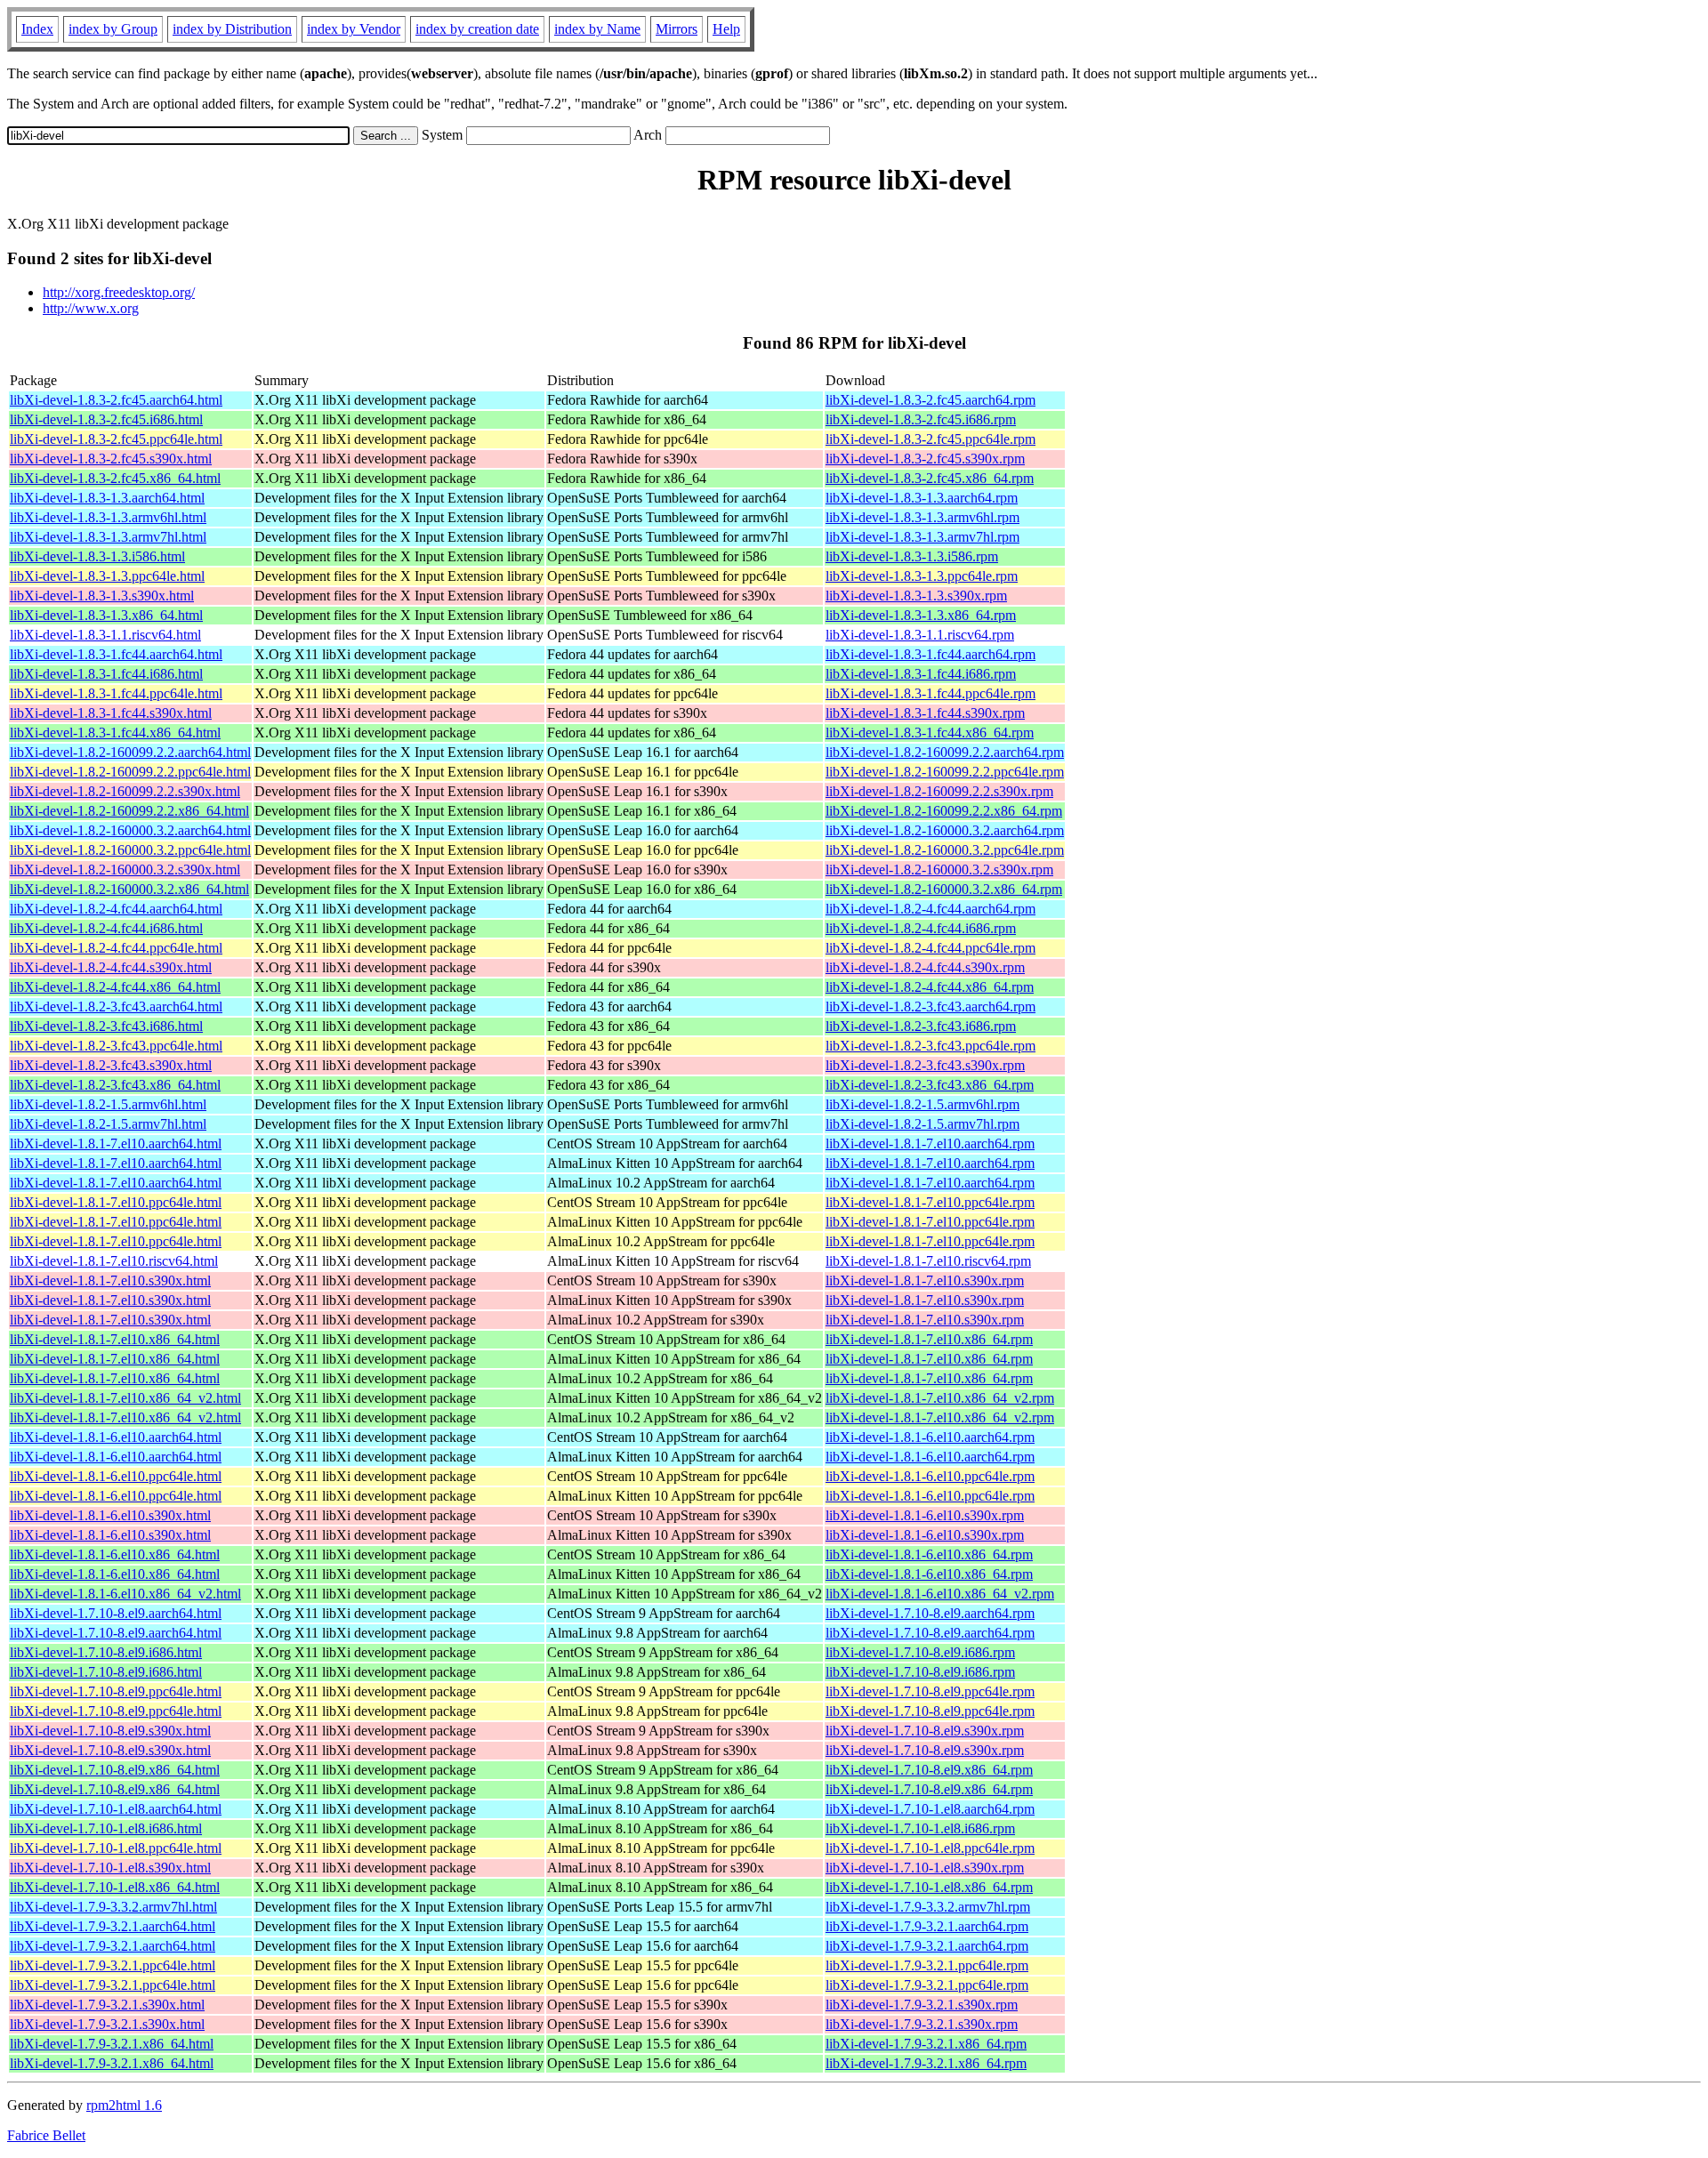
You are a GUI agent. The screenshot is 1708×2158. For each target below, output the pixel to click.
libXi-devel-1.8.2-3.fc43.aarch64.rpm (931, 1007)
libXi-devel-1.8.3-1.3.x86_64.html (106, 615)
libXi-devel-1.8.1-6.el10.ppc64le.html (116, 1476)
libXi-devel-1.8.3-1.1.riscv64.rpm (920, 635)
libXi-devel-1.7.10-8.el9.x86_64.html (115, 1770)
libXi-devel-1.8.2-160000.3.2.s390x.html (125, 870)
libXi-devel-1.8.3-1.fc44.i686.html (106, 674)
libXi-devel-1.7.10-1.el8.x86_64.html (115, 1887)
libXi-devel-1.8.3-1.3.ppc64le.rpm (922, 576)
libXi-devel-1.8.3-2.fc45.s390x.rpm (925, 459)
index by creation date (477, 29)
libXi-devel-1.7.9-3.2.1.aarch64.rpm (927, 1926)
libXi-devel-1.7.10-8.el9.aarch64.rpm (930, 1613)
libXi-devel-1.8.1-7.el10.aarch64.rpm (930, 1143)
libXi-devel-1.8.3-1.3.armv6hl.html (108, 517)
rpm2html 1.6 (124, 2105)
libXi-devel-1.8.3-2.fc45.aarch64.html (116, 400)
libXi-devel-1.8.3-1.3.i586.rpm (912, 556)
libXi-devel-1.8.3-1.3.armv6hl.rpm (922, 517)
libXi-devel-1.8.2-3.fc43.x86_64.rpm (930, 1085)
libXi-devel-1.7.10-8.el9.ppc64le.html (116, 1691)
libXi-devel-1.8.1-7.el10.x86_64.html (115, 1339)
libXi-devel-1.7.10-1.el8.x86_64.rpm (929, 1887)
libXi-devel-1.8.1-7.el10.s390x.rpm (925, 1280)
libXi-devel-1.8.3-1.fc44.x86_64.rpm (930, 733)
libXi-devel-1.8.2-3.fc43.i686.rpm (921, 1026)
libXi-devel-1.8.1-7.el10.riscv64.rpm (928, 1261)
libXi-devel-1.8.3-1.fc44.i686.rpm (921, 674)
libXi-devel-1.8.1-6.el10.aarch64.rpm (930, 1437)
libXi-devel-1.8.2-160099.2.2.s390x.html (125, 791)
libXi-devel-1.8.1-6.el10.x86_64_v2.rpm (940, 1594)
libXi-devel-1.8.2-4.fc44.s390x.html (111, 967)
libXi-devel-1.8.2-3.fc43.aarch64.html (116, 1007)
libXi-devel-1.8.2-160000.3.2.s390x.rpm (939, 870)
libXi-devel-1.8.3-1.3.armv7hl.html (108, 537)
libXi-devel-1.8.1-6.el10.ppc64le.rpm (930, 1476)
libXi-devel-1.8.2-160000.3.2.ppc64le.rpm (945, 850)
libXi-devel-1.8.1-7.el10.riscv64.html (114, 1261)
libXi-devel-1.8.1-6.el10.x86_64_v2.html (125, 1594)
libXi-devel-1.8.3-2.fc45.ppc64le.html (116, 439)
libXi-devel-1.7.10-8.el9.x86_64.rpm (929, 1770)
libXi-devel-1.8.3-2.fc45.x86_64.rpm (930, 478)
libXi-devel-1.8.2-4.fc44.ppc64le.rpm (931, 948)
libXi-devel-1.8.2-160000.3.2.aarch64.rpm (945, 830)
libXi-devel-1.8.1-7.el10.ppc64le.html (116, 1202)
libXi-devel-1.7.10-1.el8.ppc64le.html (116, 1848)
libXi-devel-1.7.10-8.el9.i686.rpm (920, 1652)
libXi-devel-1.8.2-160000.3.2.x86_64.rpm (944, 889)
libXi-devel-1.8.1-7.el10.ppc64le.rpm (930, 1202)
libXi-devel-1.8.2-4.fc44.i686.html (106, 928)
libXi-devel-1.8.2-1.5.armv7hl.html (108, 1124)
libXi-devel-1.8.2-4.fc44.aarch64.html (116, 909)
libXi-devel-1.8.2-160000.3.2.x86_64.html (129, 889)
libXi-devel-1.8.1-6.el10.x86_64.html (115, 1554)
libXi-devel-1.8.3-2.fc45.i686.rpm (921, 419)
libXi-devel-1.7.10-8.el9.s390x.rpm (925, 1731)
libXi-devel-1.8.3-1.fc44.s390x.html (111, 713)
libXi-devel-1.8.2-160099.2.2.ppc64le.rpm (945, 772)
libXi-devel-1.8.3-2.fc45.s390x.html (111, 459)
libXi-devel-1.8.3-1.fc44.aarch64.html (116, 654)
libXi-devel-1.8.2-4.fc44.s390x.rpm (925, 967)
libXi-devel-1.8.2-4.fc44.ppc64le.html (116, 948)
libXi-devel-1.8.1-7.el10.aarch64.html (116, 1143)
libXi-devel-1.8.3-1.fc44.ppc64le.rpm (931, 693)
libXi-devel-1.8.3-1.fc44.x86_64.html (115, 733)
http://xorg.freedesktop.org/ (119, 292)
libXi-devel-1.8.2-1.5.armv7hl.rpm (922, 1124)
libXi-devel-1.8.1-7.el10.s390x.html (110, 1280)
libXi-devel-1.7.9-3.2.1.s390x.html (107, 2005)
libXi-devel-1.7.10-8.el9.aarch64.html (116, 1613)
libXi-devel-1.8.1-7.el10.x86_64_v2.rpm (940, 1398)
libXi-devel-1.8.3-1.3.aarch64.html (107, 498)
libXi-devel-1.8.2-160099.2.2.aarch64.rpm (945, 752)
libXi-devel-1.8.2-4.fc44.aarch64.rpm (931, 909)
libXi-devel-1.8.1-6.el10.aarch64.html (116, 1437)
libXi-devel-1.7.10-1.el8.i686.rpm (920, 1828)
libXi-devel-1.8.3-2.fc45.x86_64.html (115, 478)
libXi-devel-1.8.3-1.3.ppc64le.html (107, 576)
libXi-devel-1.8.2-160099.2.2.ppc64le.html (130, 772)
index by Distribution (232, 29)
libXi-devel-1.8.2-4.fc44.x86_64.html (115, 987)
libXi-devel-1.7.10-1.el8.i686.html (106, 1828)
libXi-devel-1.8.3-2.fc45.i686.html (106, 419)
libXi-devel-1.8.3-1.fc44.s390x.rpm (925, 713)
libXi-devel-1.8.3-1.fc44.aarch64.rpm (931, 654)
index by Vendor (354, 29)
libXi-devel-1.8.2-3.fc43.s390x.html (111, 1065)
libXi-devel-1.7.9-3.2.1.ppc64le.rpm (927, 1965)
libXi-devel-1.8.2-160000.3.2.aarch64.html (130, 830)
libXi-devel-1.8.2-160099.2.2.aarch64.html (130, 752)
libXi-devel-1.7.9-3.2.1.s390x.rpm (922, 2005)
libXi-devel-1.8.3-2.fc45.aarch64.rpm (931, 400)
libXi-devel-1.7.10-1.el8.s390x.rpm (925, 1868)
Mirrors (677, 29)
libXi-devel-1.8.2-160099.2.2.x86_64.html (129, 811)
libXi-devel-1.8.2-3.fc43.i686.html (106, 1026)
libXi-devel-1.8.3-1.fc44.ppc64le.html (116, 693)
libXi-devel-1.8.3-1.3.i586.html (97, 556)
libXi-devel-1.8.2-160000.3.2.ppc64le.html (130, 850)
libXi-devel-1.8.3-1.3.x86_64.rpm (921, 615)
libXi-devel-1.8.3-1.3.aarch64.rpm (922, 498)
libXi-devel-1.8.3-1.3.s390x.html (102, 596)
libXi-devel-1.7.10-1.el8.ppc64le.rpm (930, 1848)
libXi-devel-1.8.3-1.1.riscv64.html (105, 635)
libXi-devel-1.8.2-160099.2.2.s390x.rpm (939, 791)
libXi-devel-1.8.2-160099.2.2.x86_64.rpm (944, 811)
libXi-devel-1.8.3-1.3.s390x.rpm (916, 596)
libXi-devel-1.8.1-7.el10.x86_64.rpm (929, 1339)
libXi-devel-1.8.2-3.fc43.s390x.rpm (925, 1065)
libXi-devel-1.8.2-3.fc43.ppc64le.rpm (931, 1046)
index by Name (597, 29)
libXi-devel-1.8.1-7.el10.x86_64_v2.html (125, 1398)
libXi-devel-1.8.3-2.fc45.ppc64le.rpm (931, 439)
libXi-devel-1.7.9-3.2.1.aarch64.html (113, 1926)
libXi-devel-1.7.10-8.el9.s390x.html (110, 1731)
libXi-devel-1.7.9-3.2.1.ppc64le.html (113, 1965)
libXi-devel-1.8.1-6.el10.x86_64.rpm (929, 1554)
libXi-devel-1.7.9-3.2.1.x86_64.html (112, 2044)
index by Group (113, 29)
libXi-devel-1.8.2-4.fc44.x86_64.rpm (930, 987)
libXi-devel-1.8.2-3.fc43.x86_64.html (115, 1085)
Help (726, 29)
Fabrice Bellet (46, 2135)
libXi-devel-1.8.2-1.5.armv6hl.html (108, 1104)
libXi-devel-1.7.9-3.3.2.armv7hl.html (113, 1907)
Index (37, 29)
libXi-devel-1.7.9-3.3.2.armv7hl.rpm (928, 1907)
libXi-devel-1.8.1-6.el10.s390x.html (110, 1515)
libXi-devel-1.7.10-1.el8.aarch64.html (116, 1809)
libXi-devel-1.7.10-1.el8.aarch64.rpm (930, 1809)
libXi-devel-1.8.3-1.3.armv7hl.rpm (922, 537)
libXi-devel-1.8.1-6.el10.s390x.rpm (925, 1515)
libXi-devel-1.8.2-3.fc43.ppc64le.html (116, 1046)
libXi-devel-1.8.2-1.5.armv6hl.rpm (922, 1104)
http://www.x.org (91, 308)
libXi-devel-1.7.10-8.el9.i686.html (106, 1652)
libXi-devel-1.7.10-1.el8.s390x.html (110, 1868)
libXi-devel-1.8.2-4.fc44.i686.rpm (921, 928)
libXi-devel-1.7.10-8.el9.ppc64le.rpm (930, 1691)
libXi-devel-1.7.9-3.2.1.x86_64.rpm (926, 2044)
